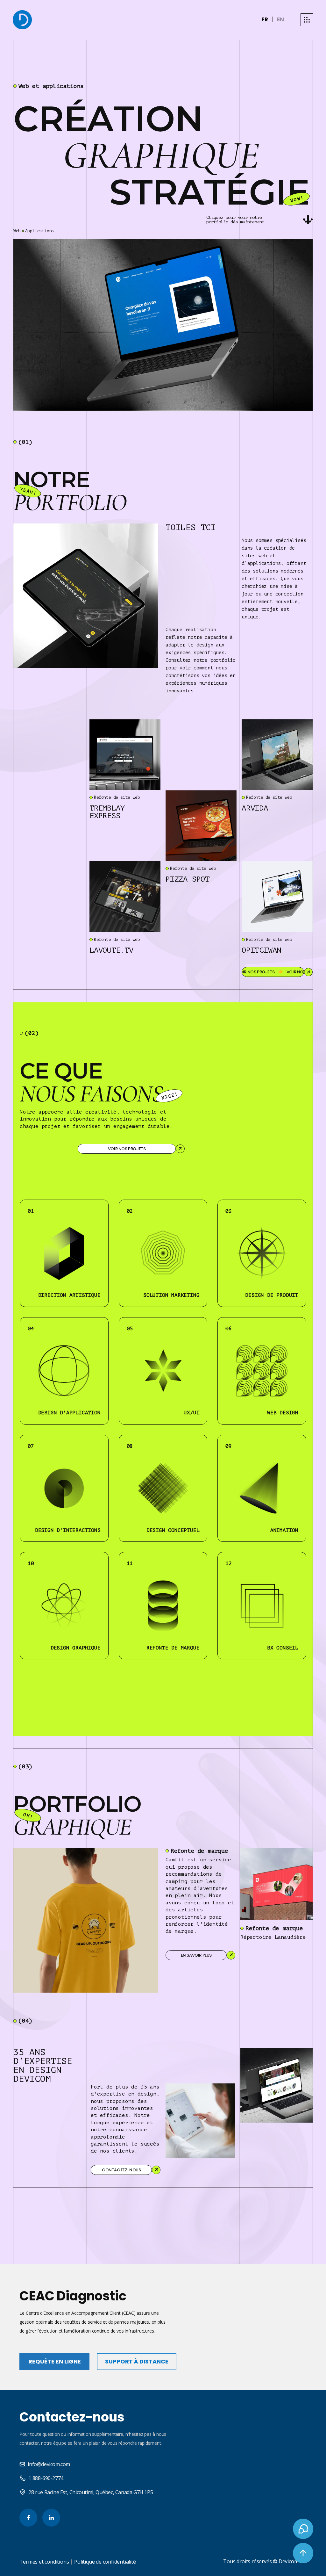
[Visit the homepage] (22, 20)
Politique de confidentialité (105, 2562)
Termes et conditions (44, 2562)
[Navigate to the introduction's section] (308, 220)
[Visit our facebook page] (28, 2518)
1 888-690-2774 (46, 2478)
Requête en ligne (55, 2361)
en (280, 19)
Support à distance (137, 2361)
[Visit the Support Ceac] (303, 2529)
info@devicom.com (49, 2464)
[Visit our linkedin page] (51, 2518)
